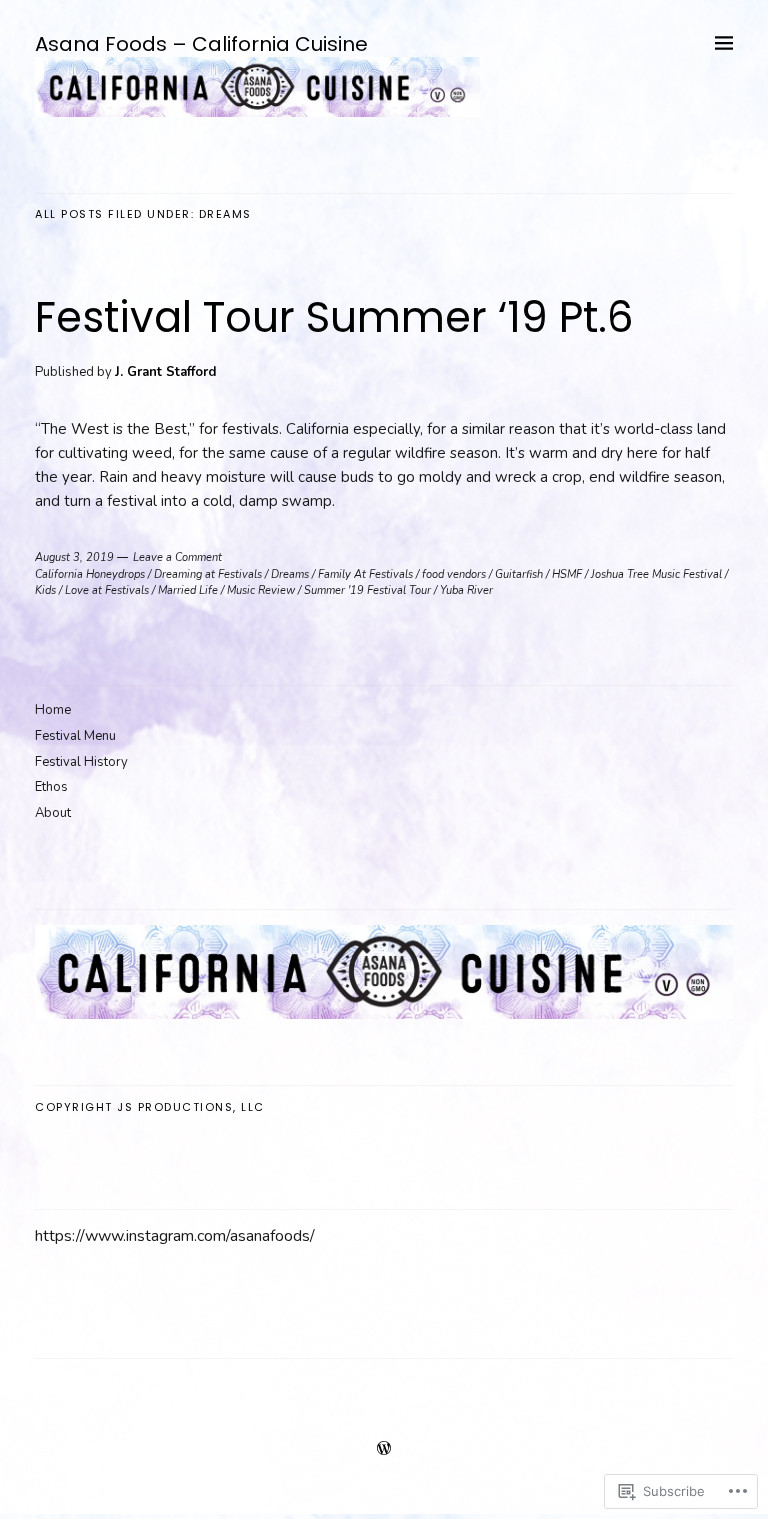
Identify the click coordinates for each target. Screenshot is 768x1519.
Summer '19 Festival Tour (367, 590)
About (53, 813)
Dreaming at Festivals (208, 574)
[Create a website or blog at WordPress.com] (384, 1450)
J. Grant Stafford (165, 372)
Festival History (81, 762)
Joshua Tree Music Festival (656, 574)
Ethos (51, 787)
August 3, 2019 (74, 557)
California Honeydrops (90, 574)
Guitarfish (519, 574)
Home (53, 710)
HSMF (567, 574)
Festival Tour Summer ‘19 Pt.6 (334, 317)
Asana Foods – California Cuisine (201, 44)
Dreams (290, 574)
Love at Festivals (107, 590)
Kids (45, 590)
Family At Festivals (365, 574)
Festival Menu (75, 736)
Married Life (188, 590)
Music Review (261, 590)
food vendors (454, 574)
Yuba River (466, 590)
